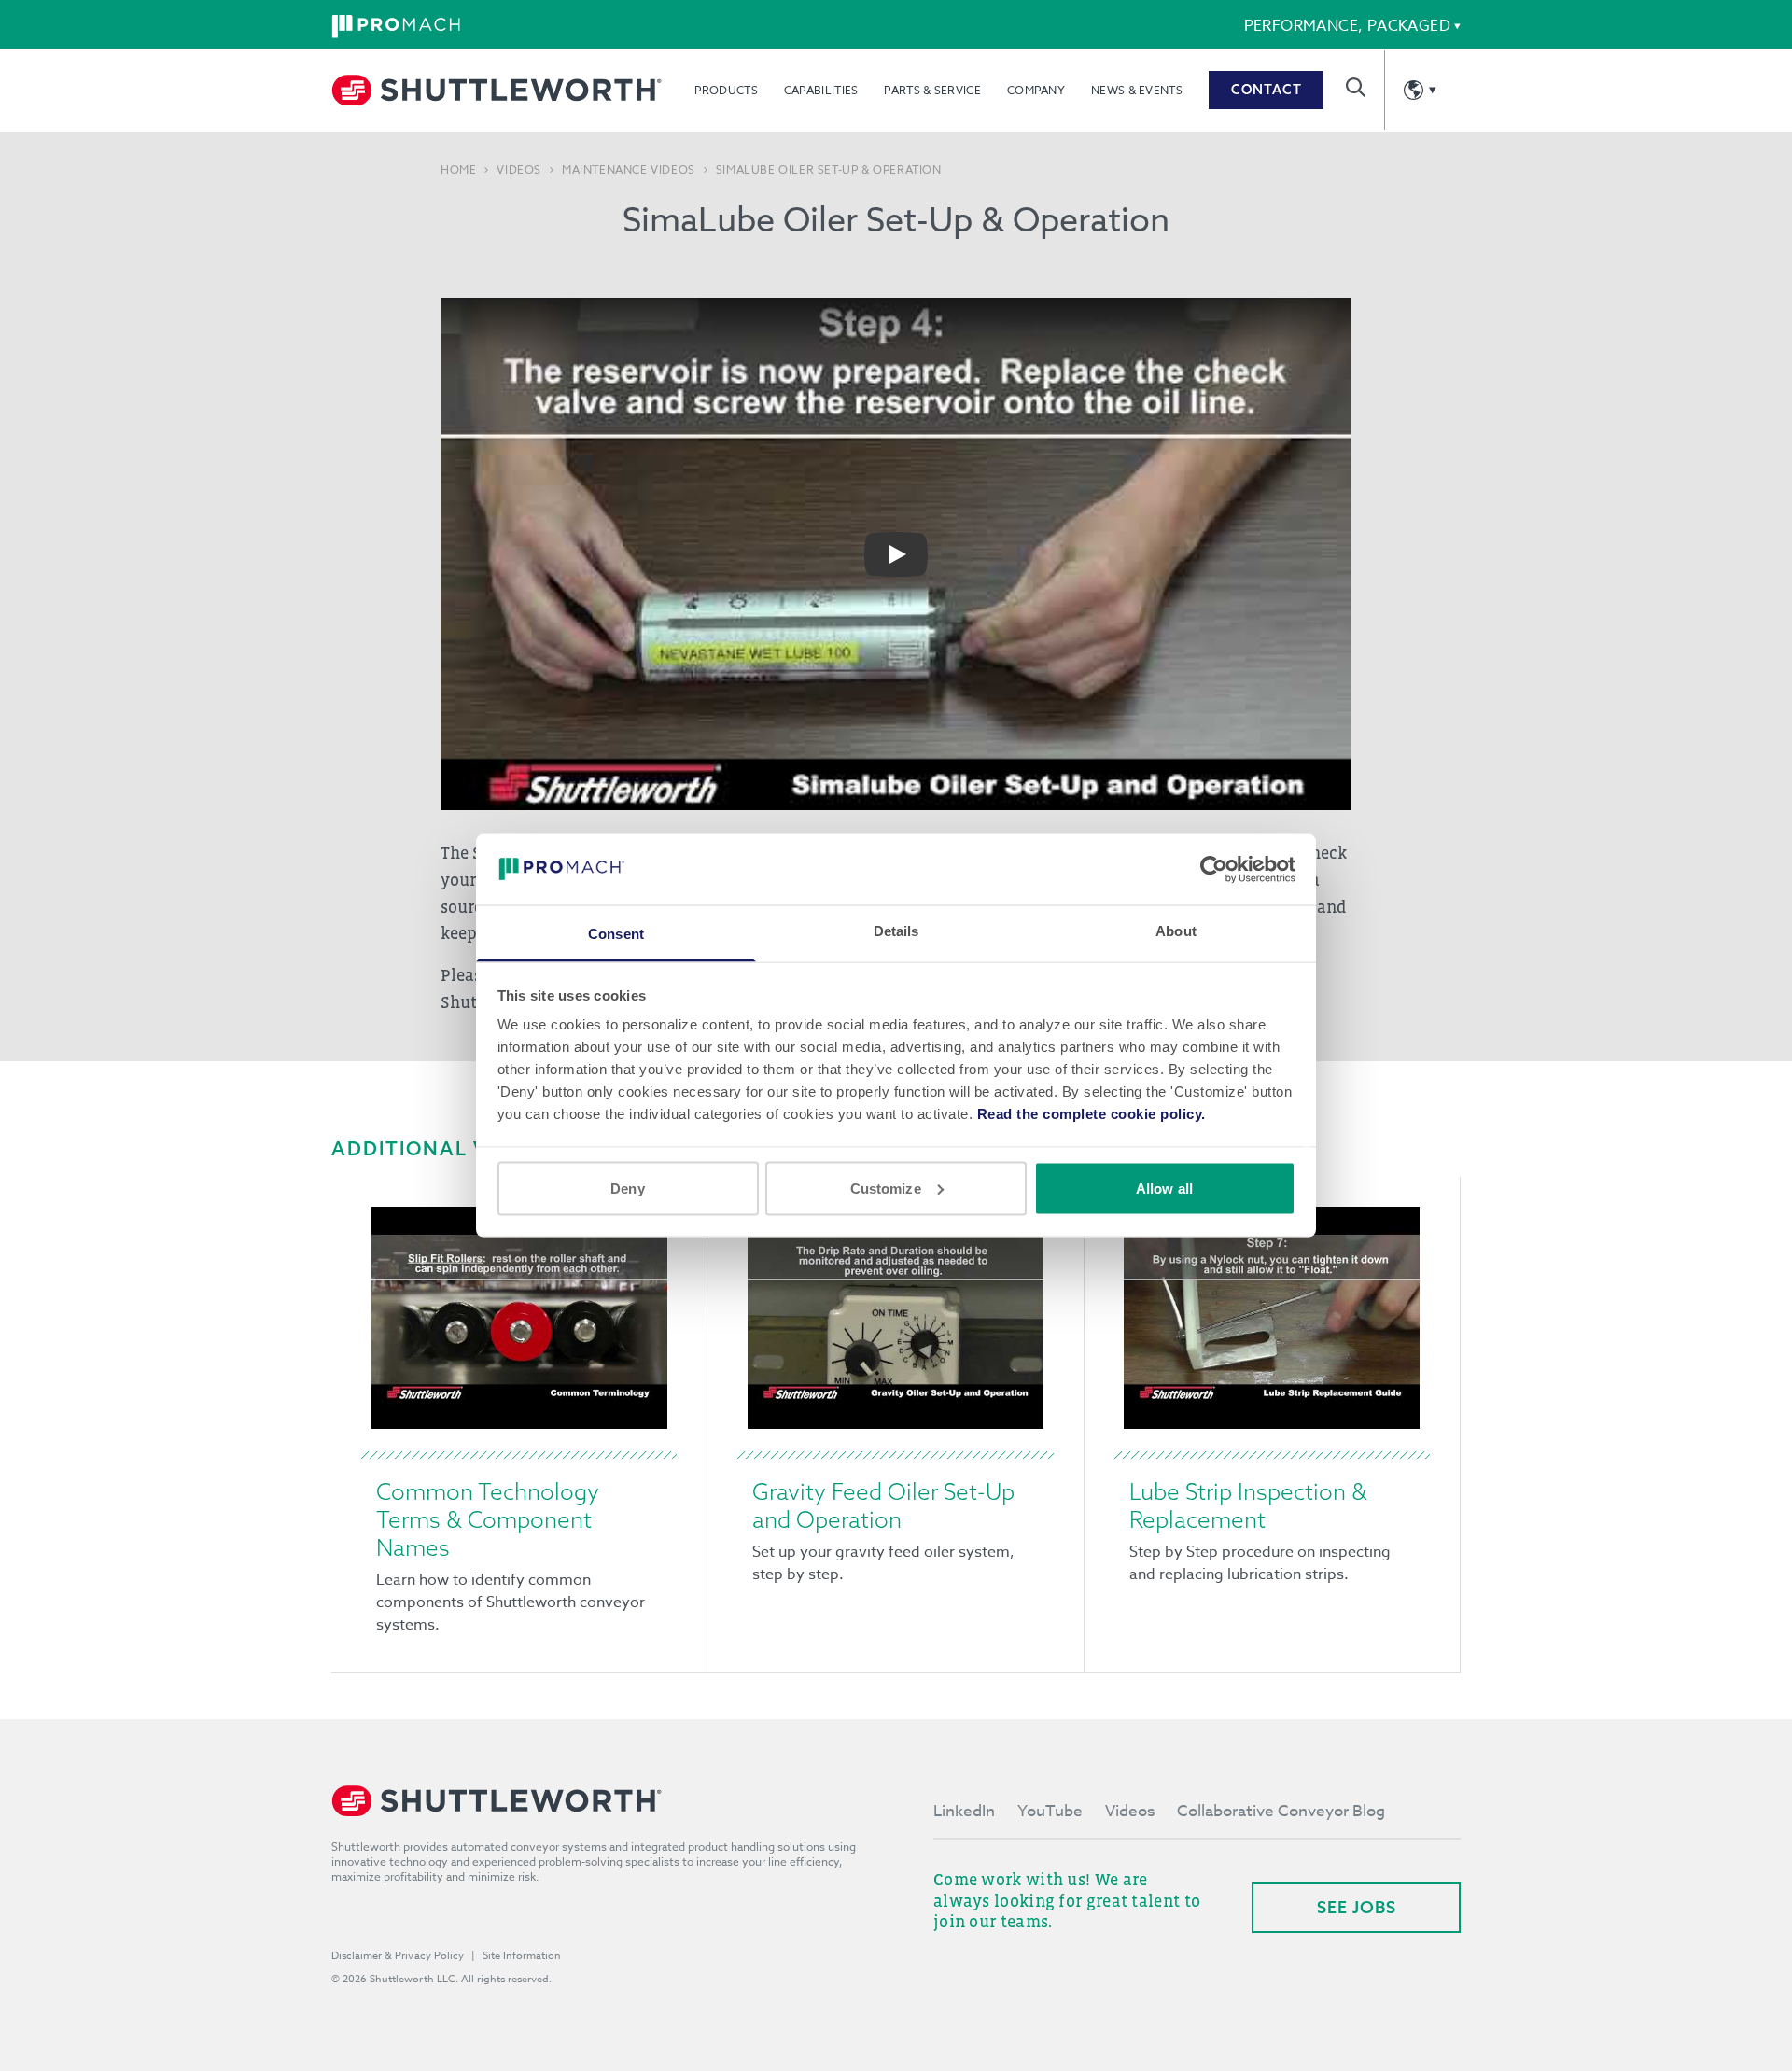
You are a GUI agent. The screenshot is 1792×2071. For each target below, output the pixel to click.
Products (726, 90)
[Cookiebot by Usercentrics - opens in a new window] (1214, 869)
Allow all (1164, 1188)
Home (458, 170)
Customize (886, 1188)
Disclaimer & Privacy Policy (398, 1956)
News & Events (1137, 90)
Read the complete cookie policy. (1092, 1114)
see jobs (1357, 1907)
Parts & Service (932, 90)
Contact (1267, 90)
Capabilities (821, 90)
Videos (519, 170)
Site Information (522, 1956)
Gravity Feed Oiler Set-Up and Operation (883, 1505)
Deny (627, 1188)
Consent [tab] (616, 934)
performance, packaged (1347, 26)
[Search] (1356, 87)
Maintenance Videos (629, 170)
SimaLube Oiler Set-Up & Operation (829, 170)
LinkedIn (964, 1811)
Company (1036, 90)
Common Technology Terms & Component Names (488, 1519)
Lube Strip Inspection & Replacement (1248, 1505)
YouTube (1050, 1811)
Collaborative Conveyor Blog (1281, 1811)
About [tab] (1176, 931)
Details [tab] (896, 931)
